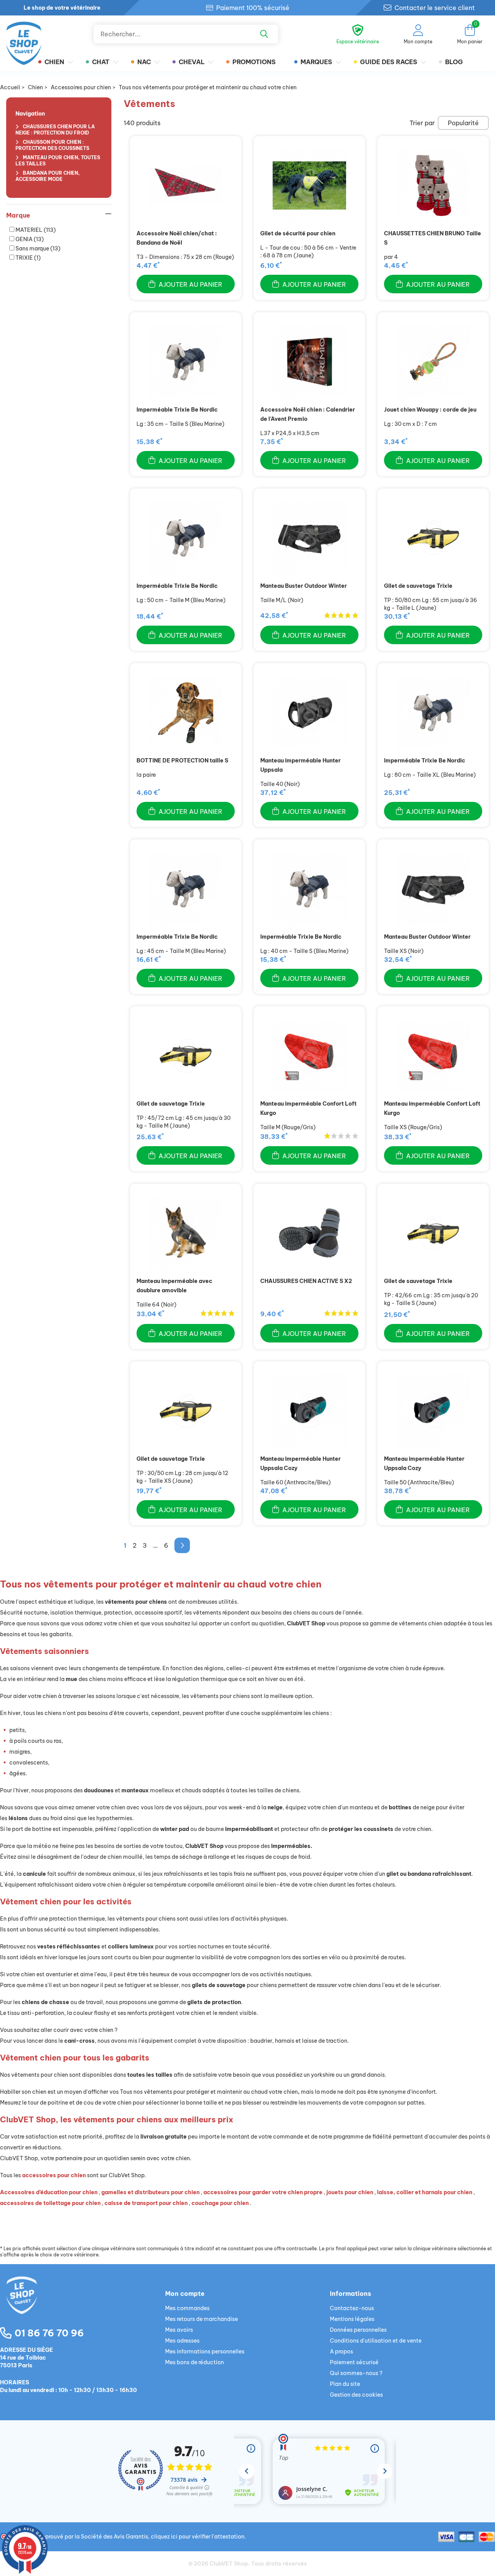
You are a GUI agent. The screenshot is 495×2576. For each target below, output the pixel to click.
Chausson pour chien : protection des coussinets (52, 145)
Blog (454, 62)
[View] (186, 185)
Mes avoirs (179, 2330)
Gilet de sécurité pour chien (298, 233)
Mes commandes (187, 2308)
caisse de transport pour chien (146, 2203)
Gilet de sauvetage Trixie (418, 586)
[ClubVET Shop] (83, 2304)
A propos (341, 2351)
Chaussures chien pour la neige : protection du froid (55, 130)
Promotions (254, 62)
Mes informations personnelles (205, 2351)
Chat (101, 62)
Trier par (422, 123)
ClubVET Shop (229, 2564)
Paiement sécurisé (354, 2362)
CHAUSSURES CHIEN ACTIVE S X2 (306, 1281)
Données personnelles (358, 2330)
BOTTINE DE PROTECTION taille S (182, 761)
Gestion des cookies (356, 2395)
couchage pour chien (220, 2203)
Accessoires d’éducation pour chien (49, 2192)
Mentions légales (352, 2319)
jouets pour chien (350, 2192)
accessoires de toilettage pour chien (50, 2203)
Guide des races (389, 62)
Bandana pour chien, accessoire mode (48, 176)
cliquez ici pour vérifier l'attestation (198, 2537)
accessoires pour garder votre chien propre (263, 2192)
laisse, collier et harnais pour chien (425, 2192)
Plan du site (345, 2384)
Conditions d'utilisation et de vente (376, 2341)
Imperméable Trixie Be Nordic (177, 410)
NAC (144, 62)
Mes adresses (182, 2341)
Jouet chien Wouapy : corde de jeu (430, 410)
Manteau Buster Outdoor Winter (304, 586)
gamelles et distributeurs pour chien (150, 2192)
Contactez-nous (352, 2308)
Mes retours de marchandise (201, 2319)
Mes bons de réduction (195, 2362)
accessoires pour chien (54, 2175)
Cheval (192, 62)
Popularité (463, 123)
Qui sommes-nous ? (356, 2373)
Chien (54, 62)
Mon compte (185, 2294)
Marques (316, 62)
